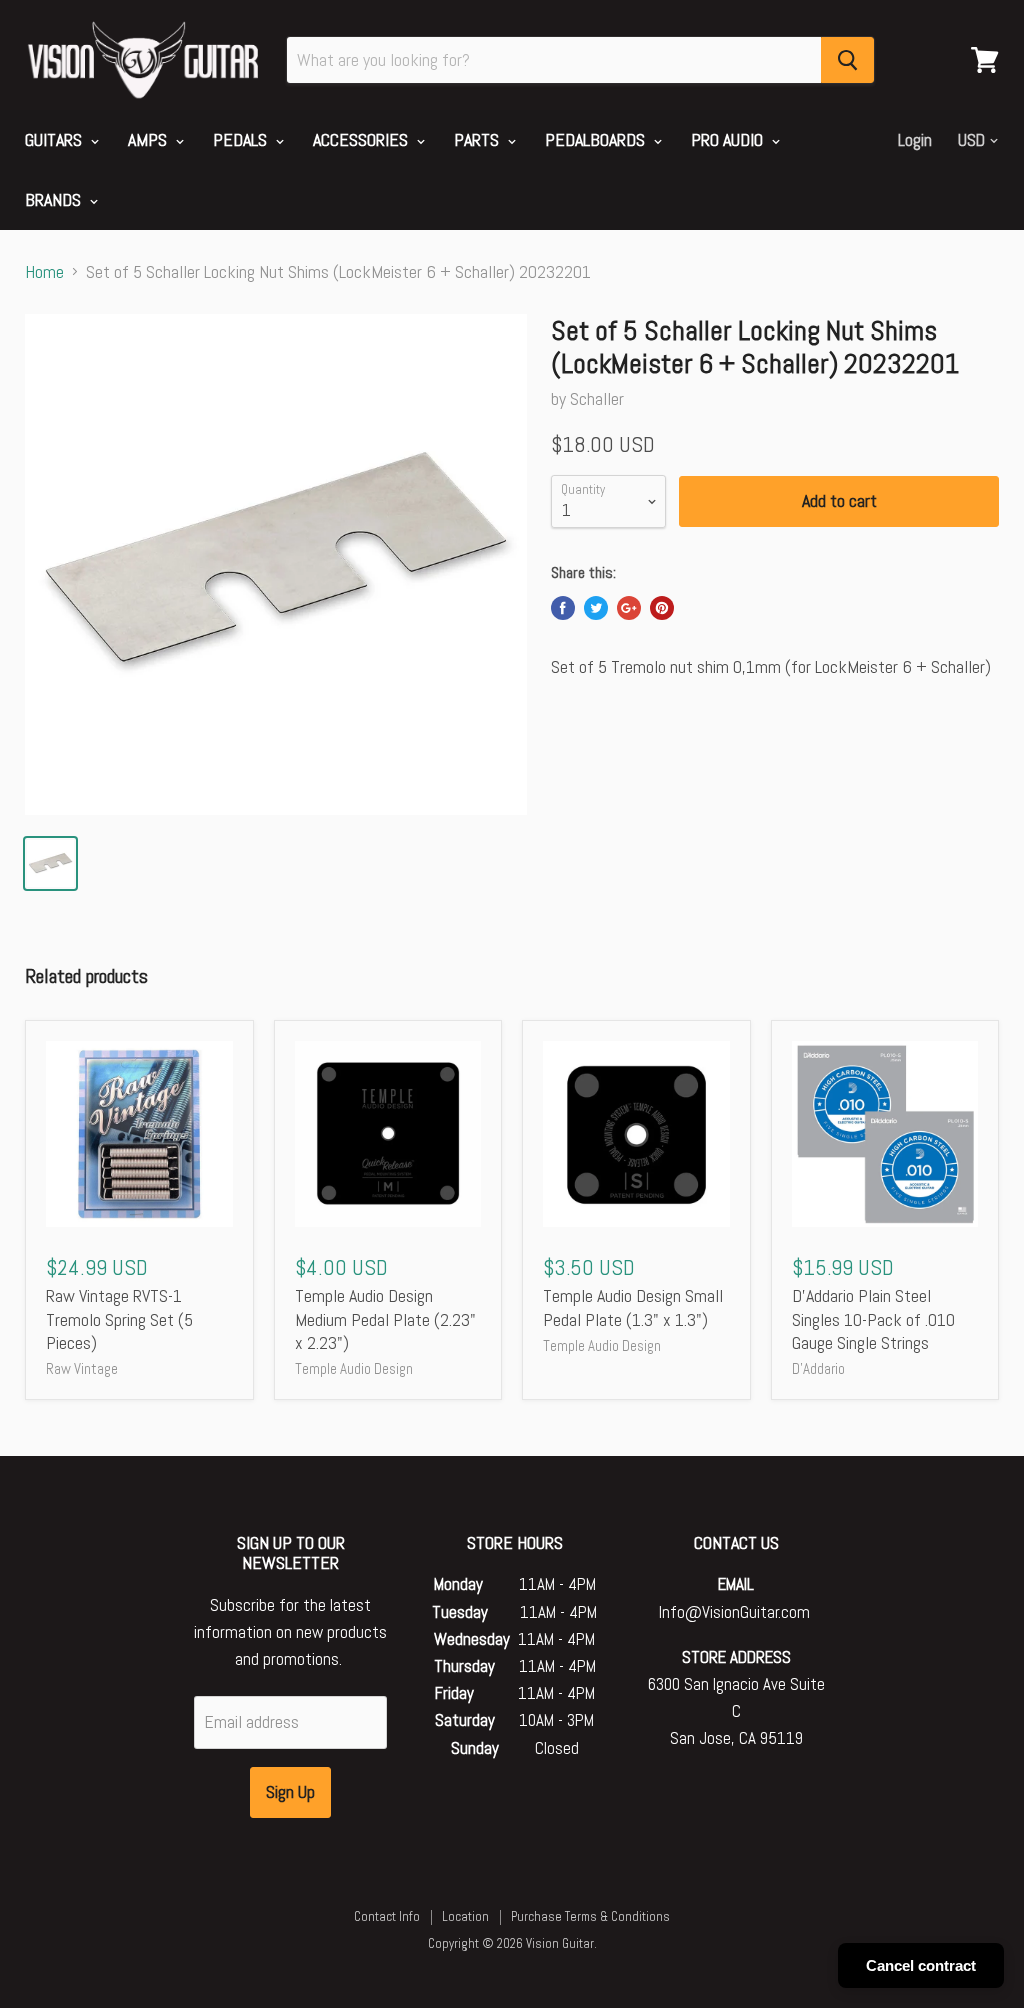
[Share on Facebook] (563, 608)
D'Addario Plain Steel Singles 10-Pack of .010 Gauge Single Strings (873, 1319)
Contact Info (387, 1916)
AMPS (149, 139)
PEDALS (242, 139)
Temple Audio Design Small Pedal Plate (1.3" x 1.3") (633, 1307)
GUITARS (55, 139)
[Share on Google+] (629, 608)
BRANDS (55, 199)
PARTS (478, 139)
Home (44, 272)
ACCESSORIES (362, 139)
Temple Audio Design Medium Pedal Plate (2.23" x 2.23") (385, 1319)
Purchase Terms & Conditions (590, 1916)
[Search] (847, 60)
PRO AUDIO (729, 139)
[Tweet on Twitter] (596, 608)
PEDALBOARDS (597, 139)
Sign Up (290, 1791)
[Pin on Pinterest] (662, 608)
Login (915, 140)
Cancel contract (921, 1965)
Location (465, 1916)
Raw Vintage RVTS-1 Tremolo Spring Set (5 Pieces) (119, 1319)
